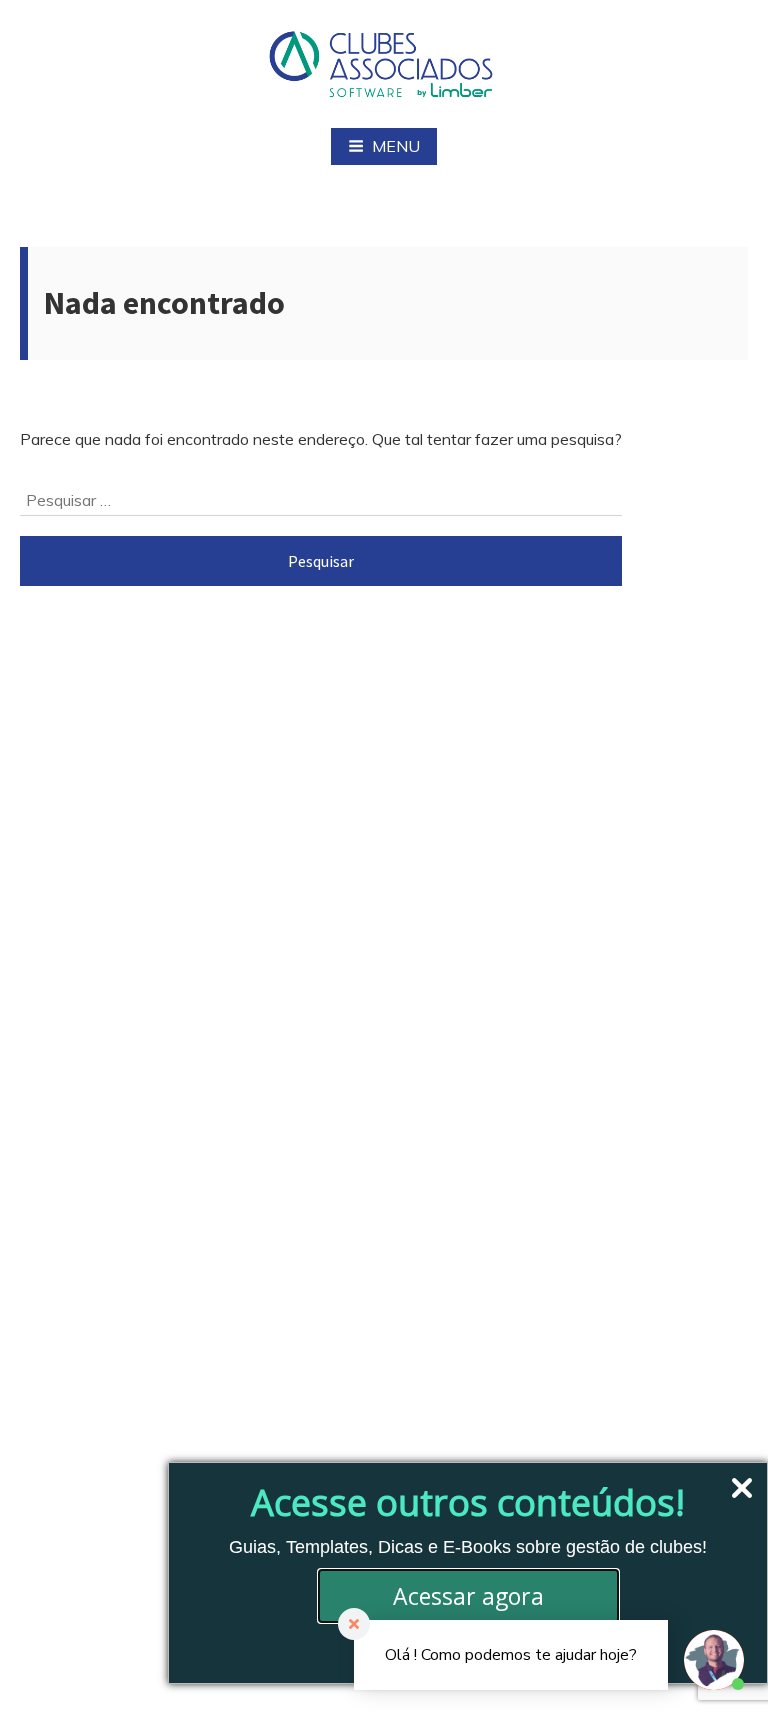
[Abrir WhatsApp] (50, 1663)
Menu (396, 146)
